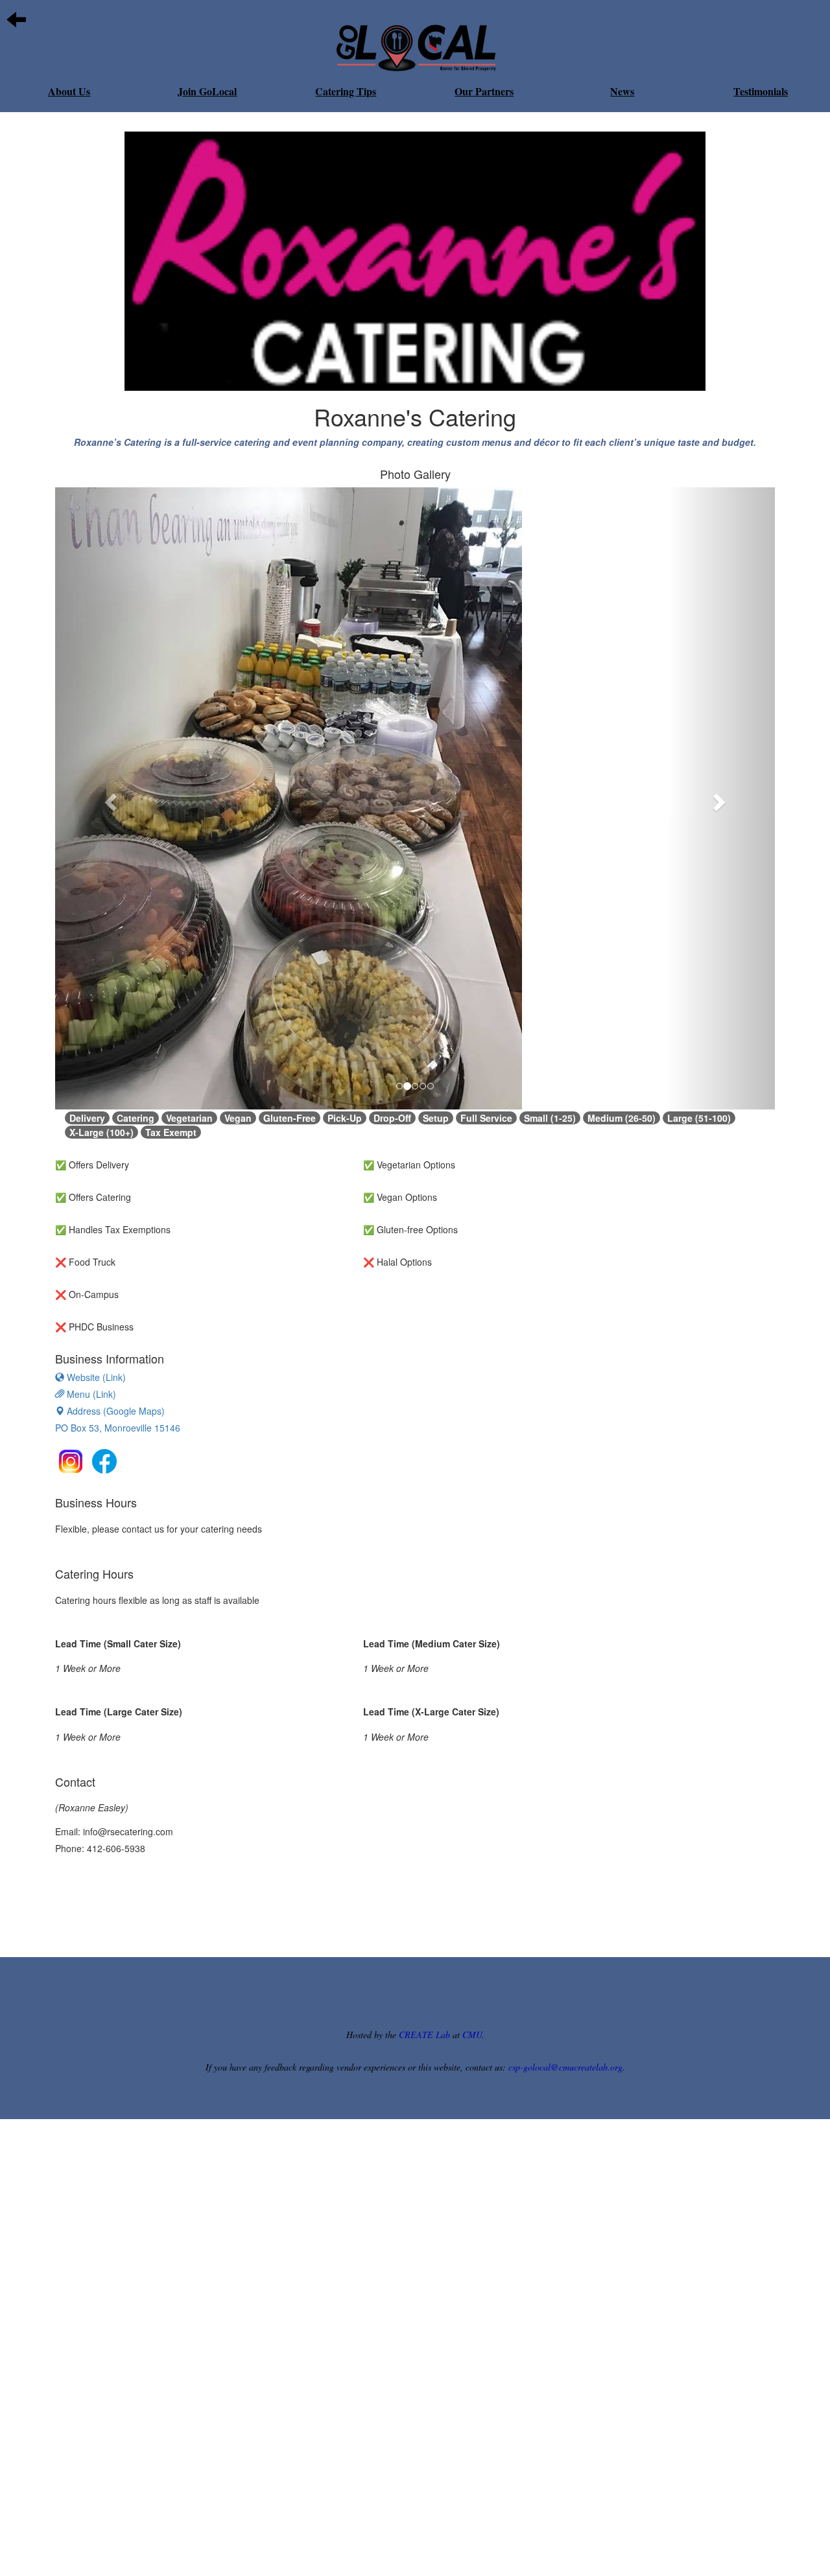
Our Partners (484, 91)
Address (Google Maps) (118, 1419)
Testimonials (761, 91)
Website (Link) (95, 1377)
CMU (472, 2035)
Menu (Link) (90, 1394)
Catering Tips (346, 91)
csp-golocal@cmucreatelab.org (565, 2067)
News (622, 91)
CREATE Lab (424, 2035)
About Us (69, 91)
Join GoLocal (207, 91)
